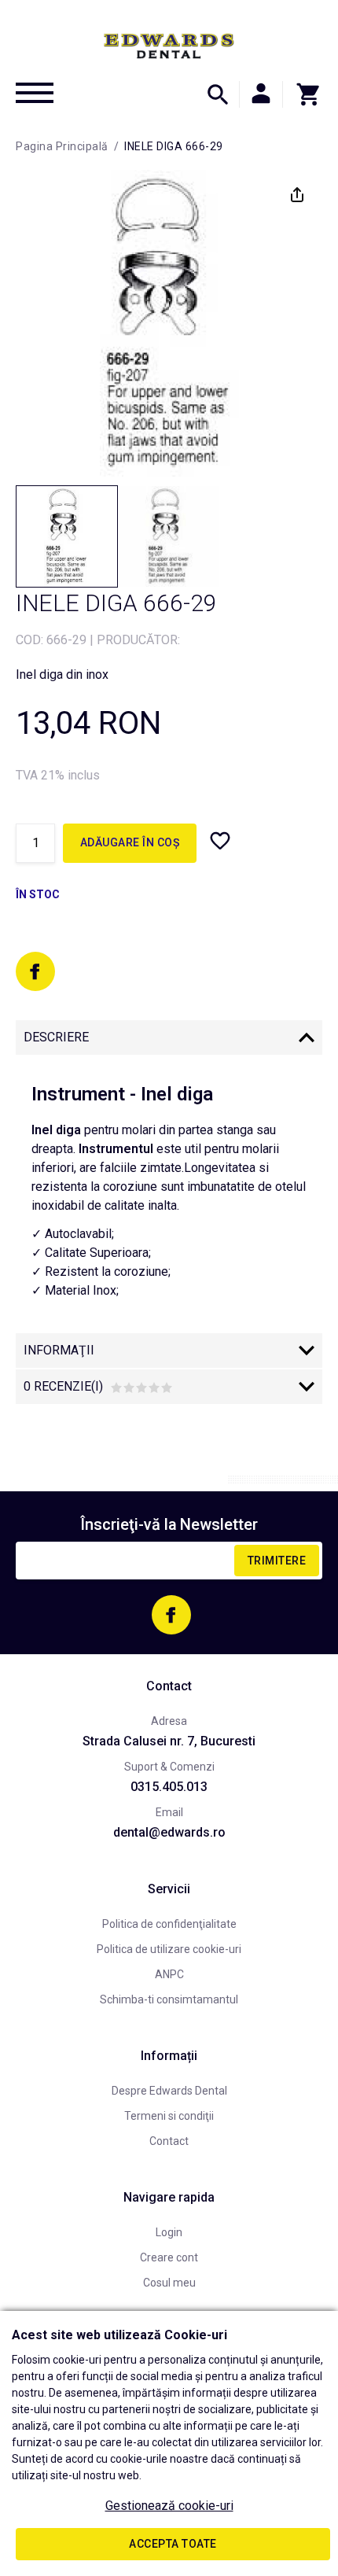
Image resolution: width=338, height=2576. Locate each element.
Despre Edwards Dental (169, 2091)
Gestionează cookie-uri (169, 2506)
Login (169, 2232)
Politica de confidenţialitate (169, 1924)
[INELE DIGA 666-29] (67, 536)
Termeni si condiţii (169, 2116)
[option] (169, 323)
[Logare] (261, 94)
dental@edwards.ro (169, 1832)
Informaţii (59, 1350)
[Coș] (303, 94)
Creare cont (169, 2257)
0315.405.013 (169, 1787)
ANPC (169, 1974)
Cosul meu (169, 2283)
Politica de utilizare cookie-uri (169, 1949)
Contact (169, 2141)
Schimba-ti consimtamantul (169, 1999)
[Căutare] (218, 94)
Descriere (56, 1037)
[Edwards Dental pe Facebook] (35, 971)
